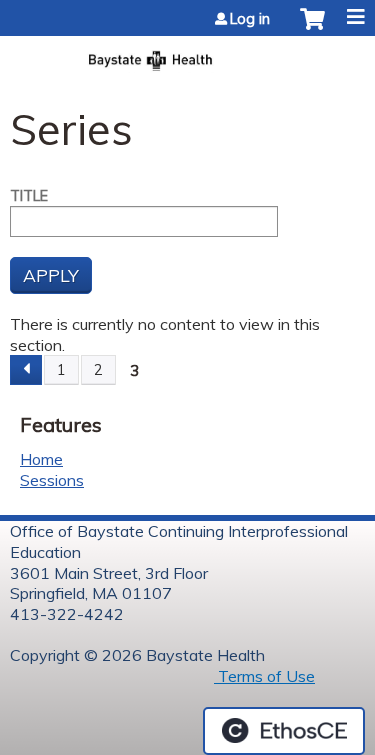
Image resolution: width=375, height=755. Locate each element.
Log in (250, 19)
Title (29, 196)
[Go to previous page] (26, 370)
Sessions (52, 480)
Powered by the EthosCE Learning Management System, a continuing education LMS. (284, 731)
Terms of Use (264, 676)
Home (41, 459)
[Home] (187, 54)
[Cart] (312, 29)
